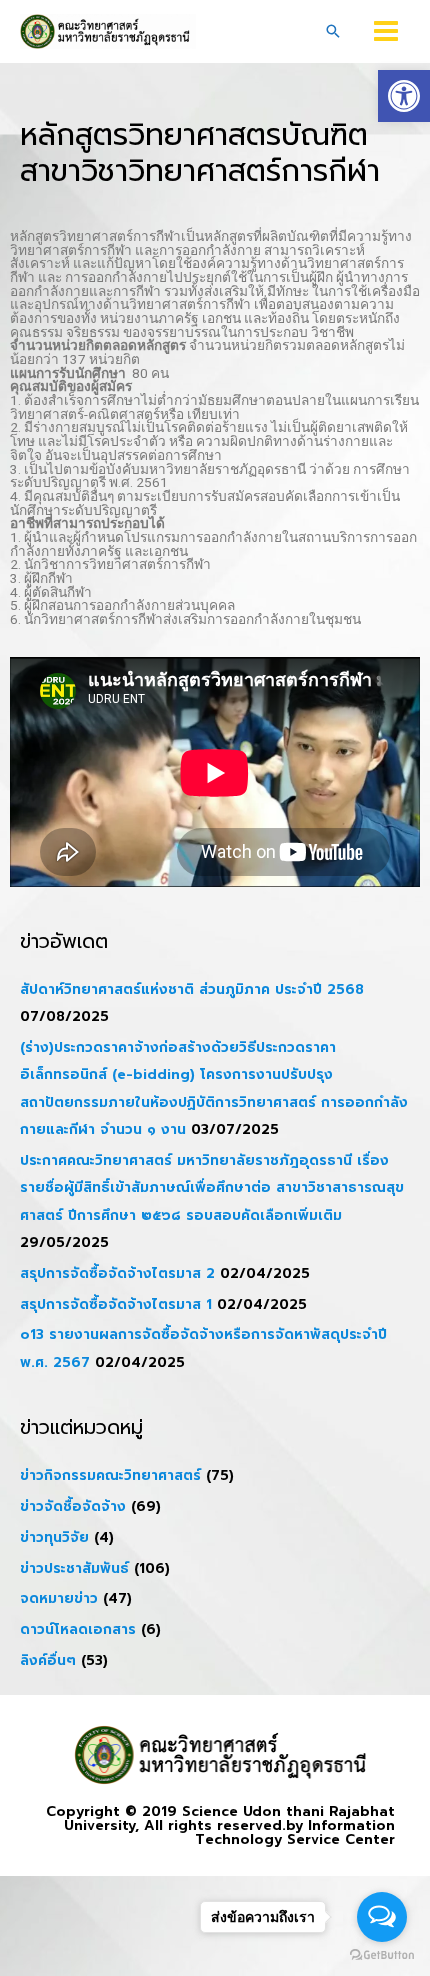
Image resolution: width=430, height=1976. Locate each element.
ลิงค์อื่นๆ (48, 1660)
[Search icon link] (333, 31)
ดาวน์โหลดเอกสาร (78, 1629)
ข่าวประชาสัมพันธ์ (74, 1568)
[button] (404, 96)
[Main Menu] (386, 31)
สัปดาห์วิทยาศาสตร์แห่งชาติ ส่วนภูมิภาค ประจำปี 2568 (192, 989)
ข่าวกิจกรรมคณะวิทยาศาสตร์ (110, 1475)
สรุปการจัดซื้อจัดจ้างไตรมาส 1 (116, 1304)
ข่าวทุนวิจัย (54, 1537)
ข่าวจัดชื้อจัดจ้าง (73, 1506)
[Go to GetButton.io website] (382, 1955)
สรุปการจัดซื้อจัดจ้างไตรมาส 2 (117, 1273)
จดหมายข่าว (59, 1598)
